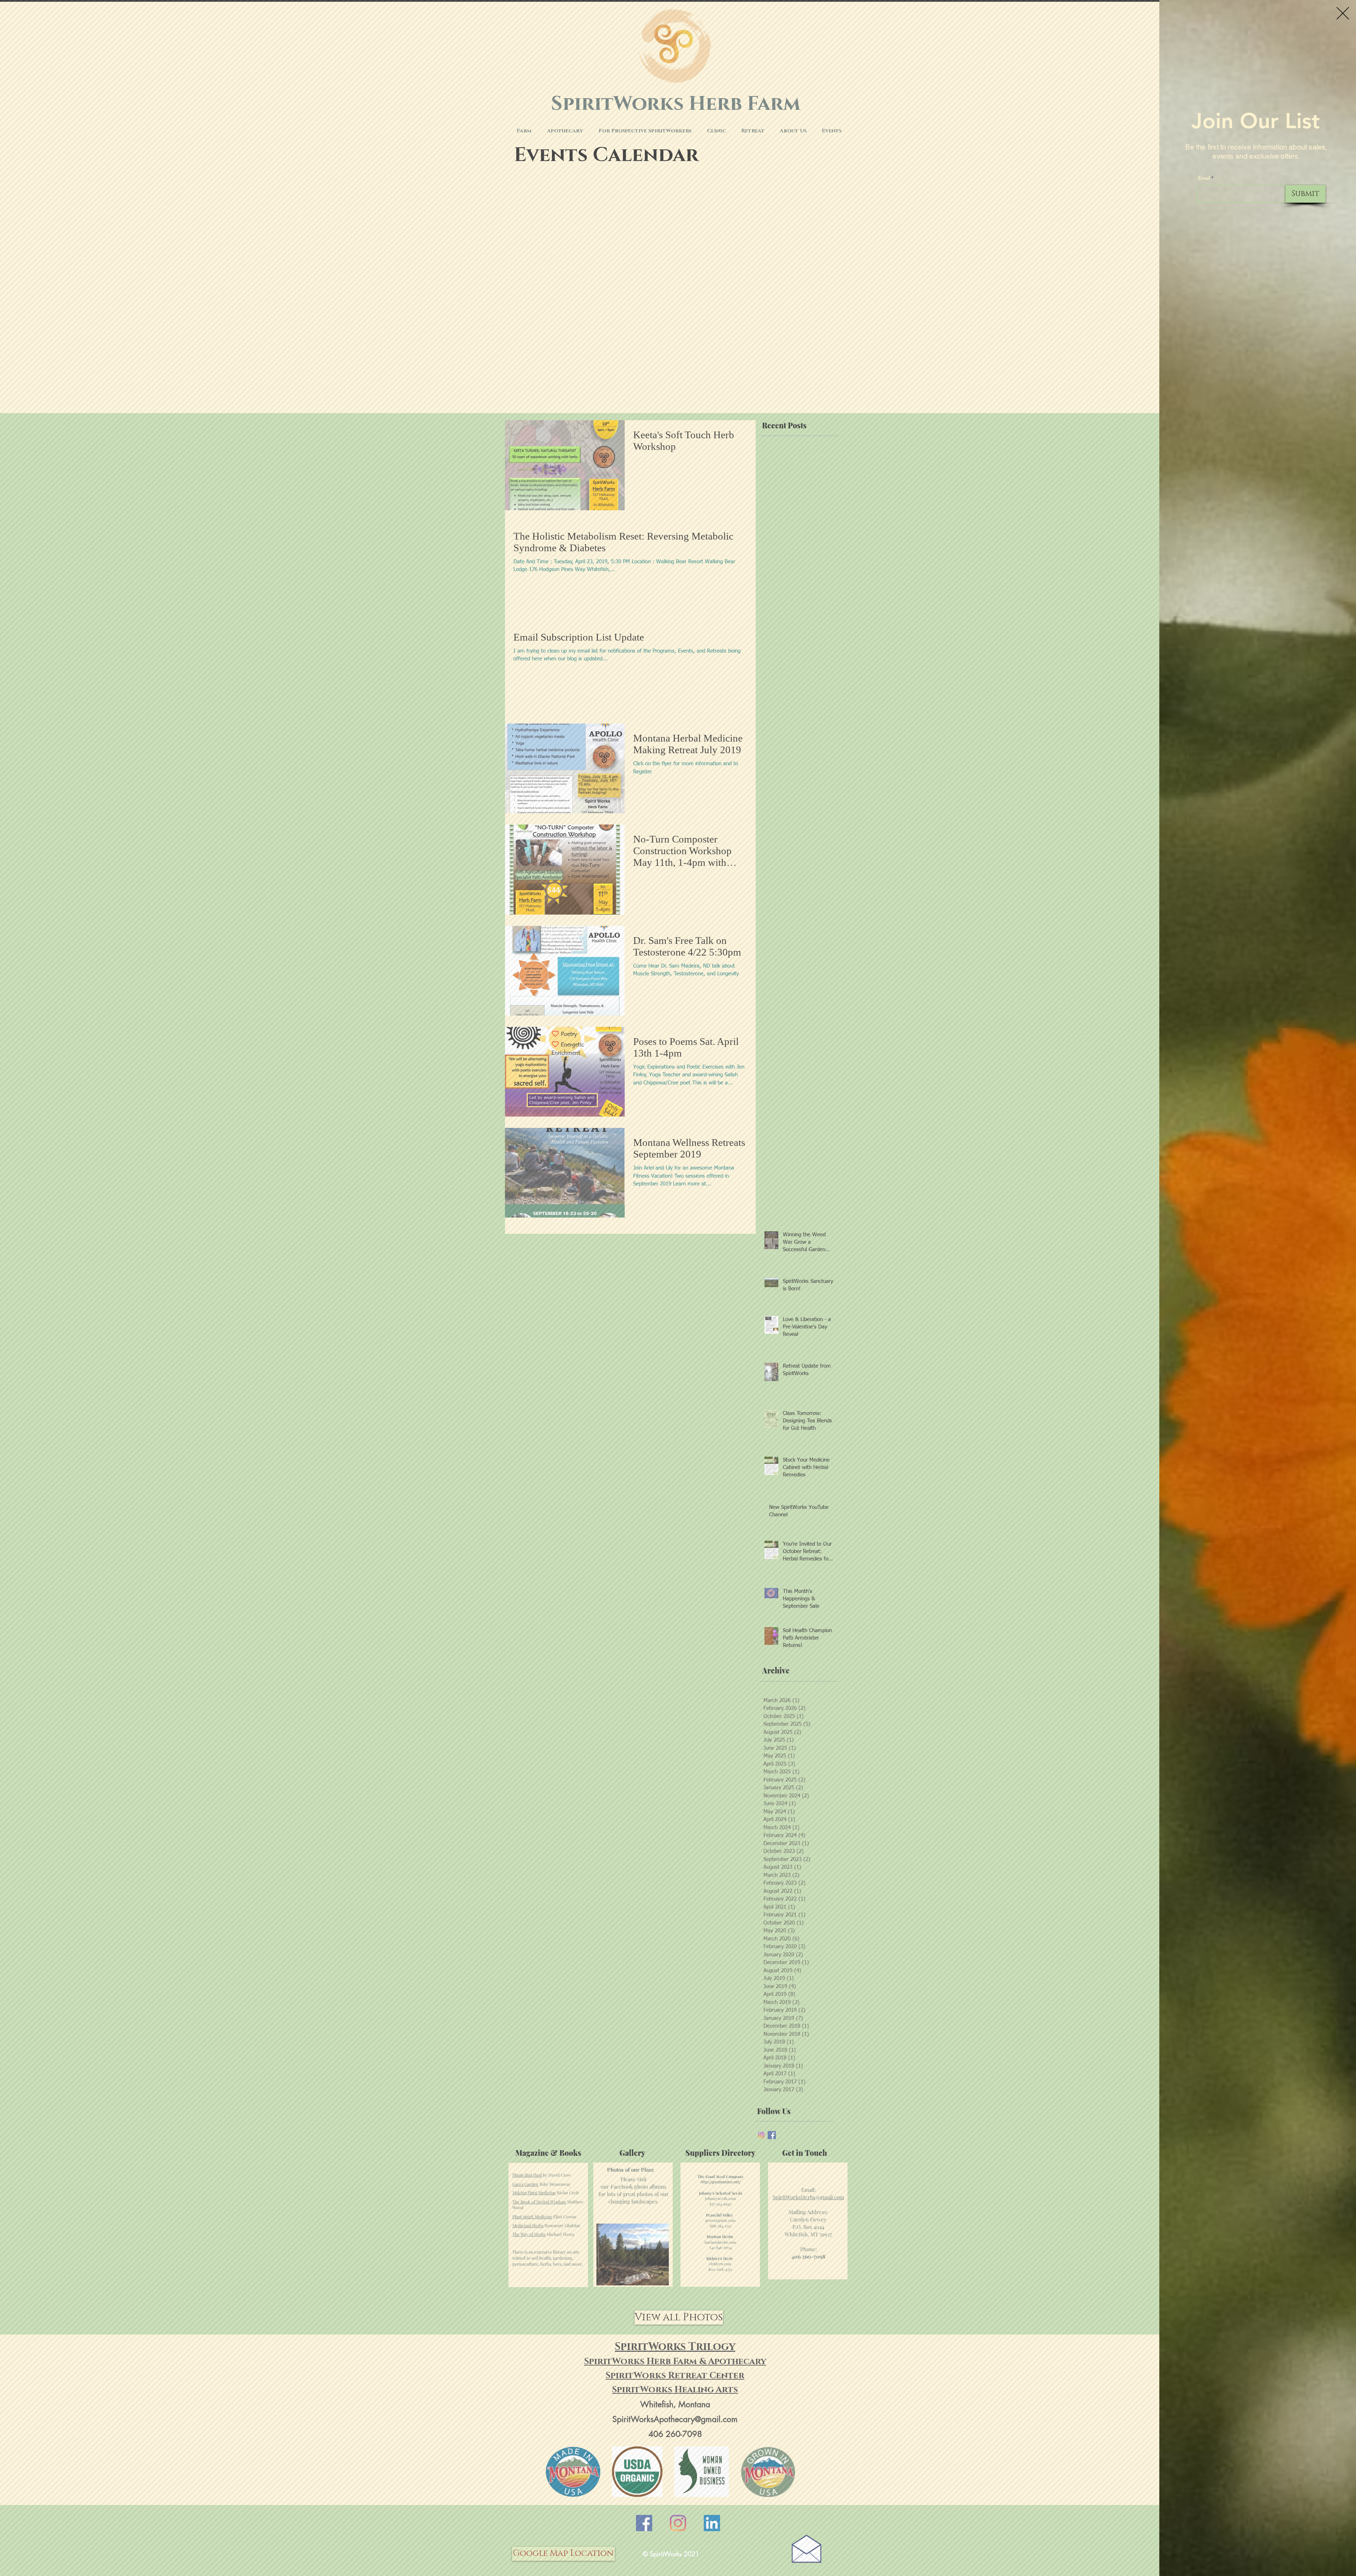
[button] (1343, 13)
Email (1204, 178)
